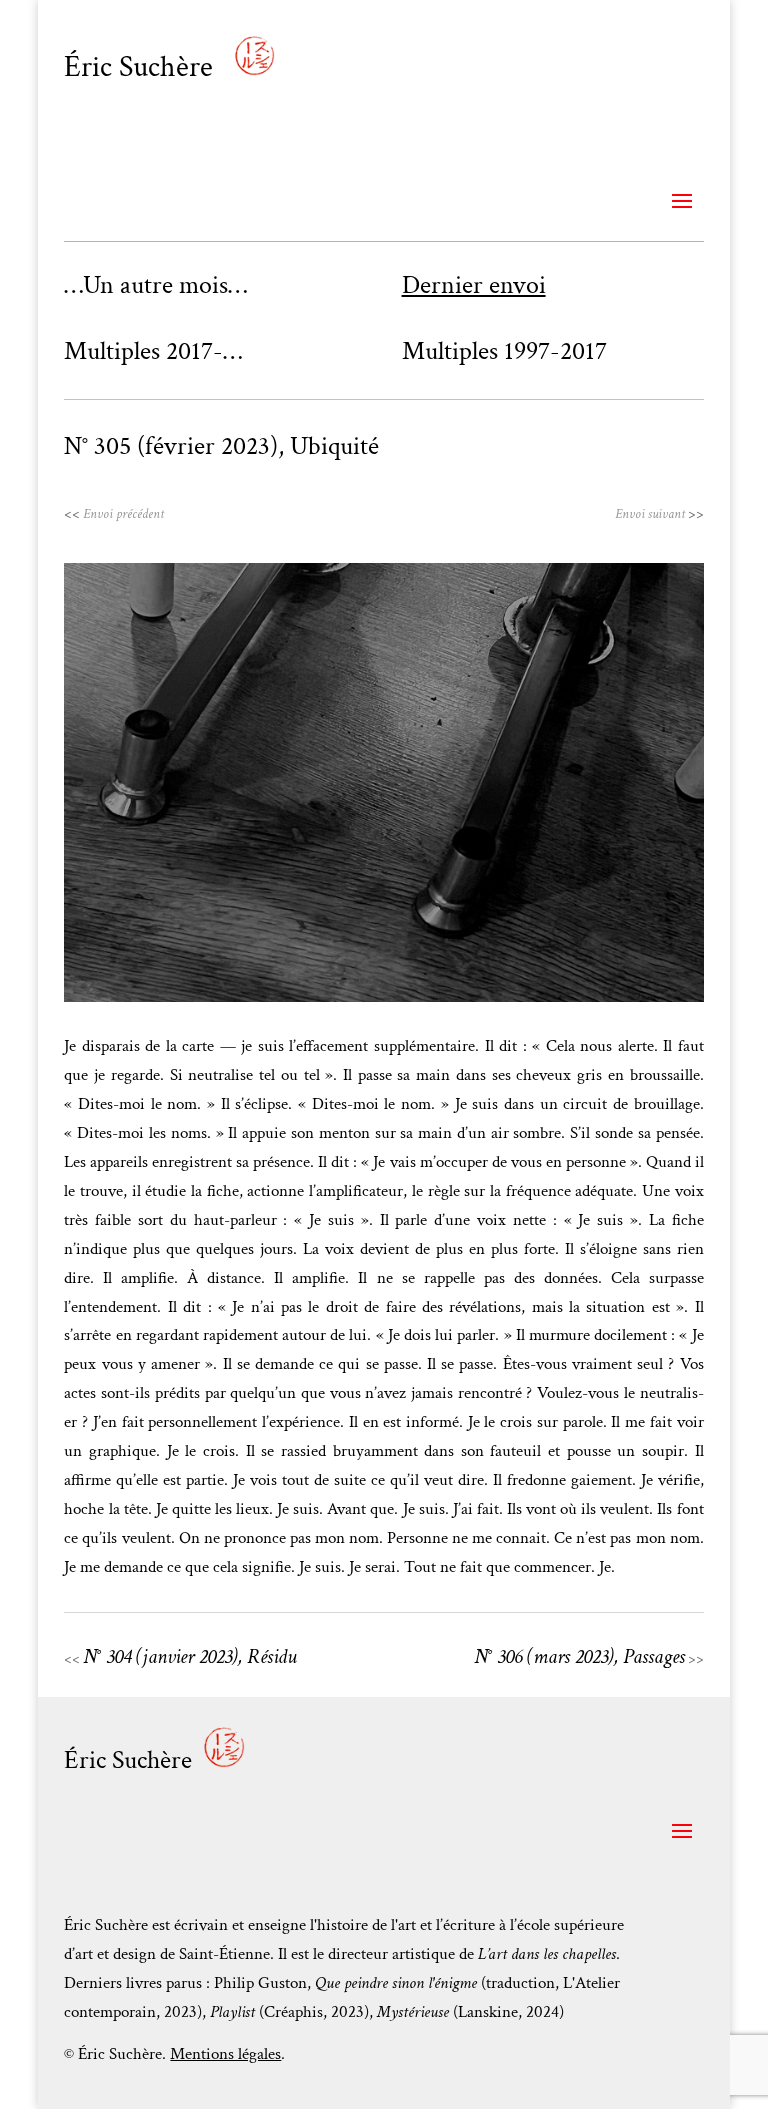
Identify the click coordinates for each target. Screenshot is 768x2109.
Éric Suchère (142, 67)
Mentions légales (225, 2054)
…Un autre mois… (155, 285)
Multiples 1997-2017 (504, 351)
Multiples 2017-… (153, 351)
